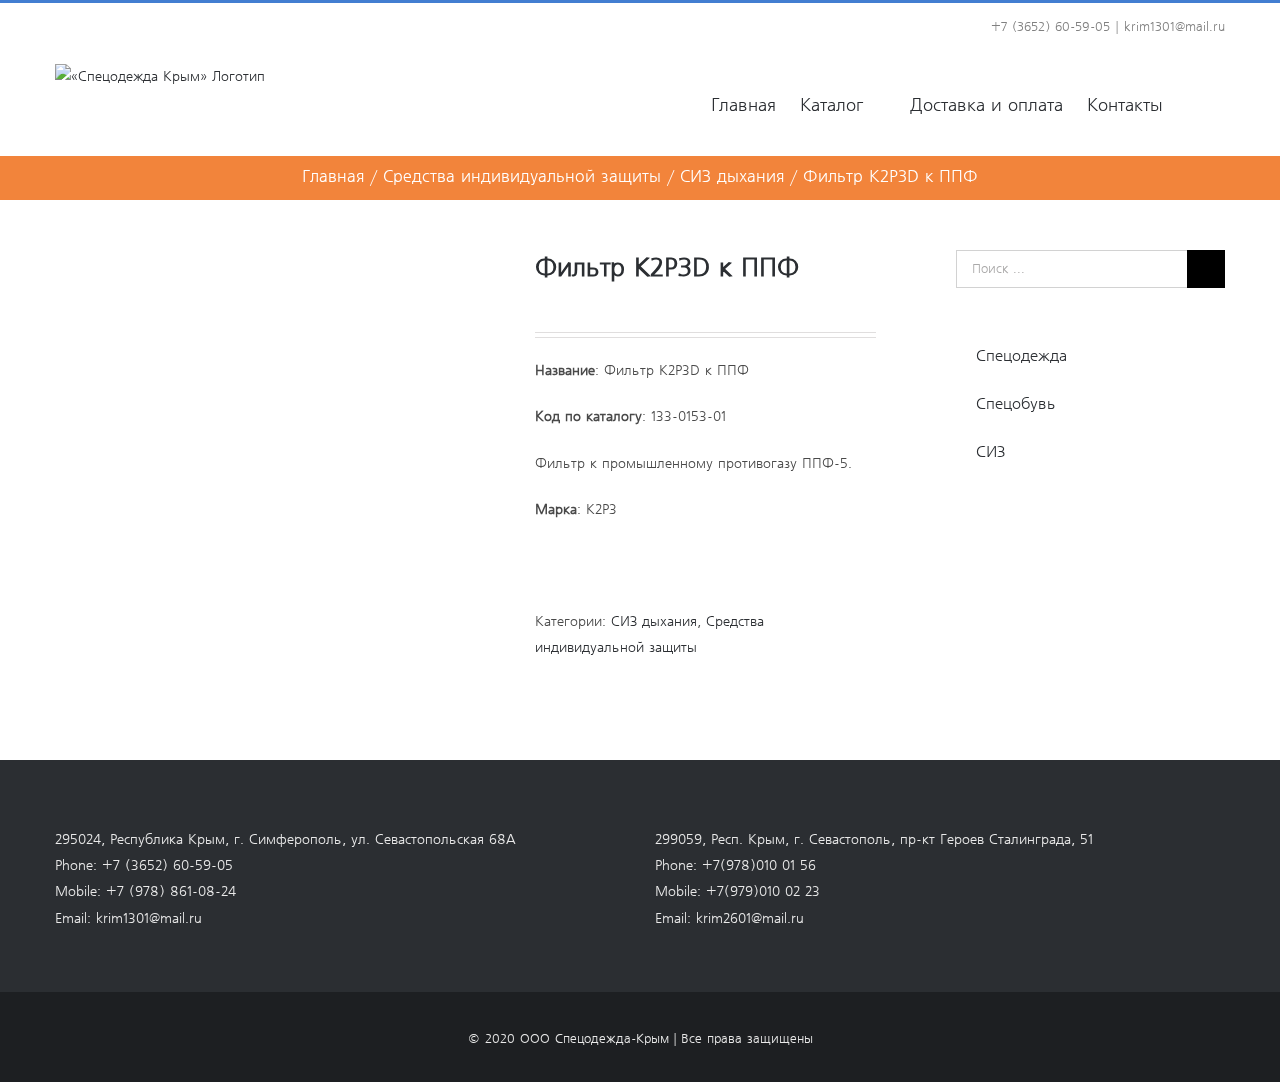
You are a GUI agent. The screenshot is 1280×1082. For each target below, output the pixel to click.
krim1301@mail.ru (1174, 27)
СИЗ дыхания (654, 622)
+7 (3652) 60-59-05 (167, 866)
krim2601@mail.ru (750, 919)
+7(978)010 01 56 (759, 866)
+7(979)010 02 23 (763, 892)
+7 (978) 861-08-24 (171, 892)
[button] (1194, 104)
